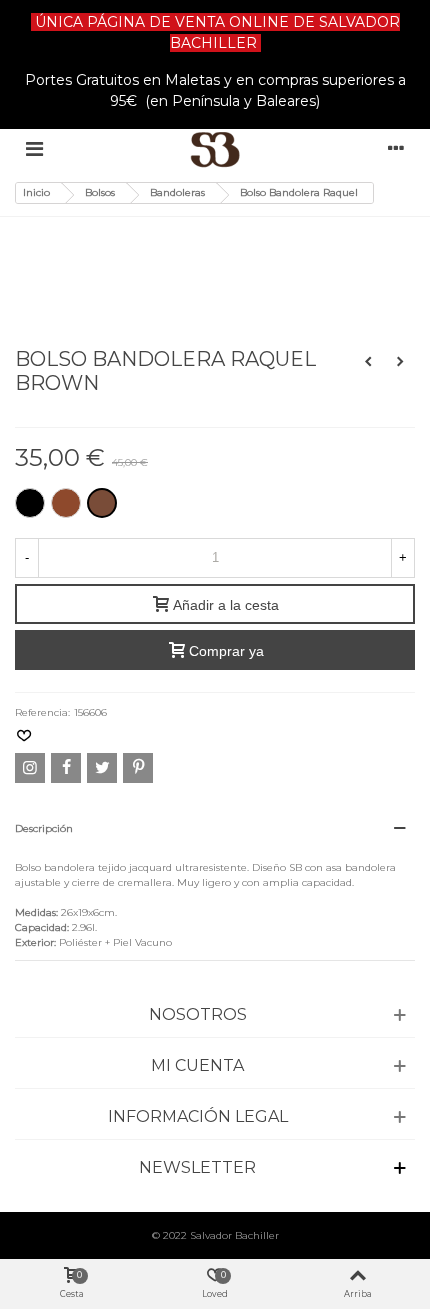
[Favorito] (25, 736)
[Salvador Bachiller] (215, 149)
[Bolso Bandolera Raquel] (82, 244)
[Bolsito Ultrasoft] (368, 362)
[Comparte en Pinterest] (138, 768)
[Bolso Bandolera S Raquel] (400, 362)
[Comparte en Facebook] (66, 768)
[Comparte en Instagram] (30, 768)
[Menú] (34, 149)
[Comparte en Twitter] (102, 768)
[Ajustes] (396, 149)
